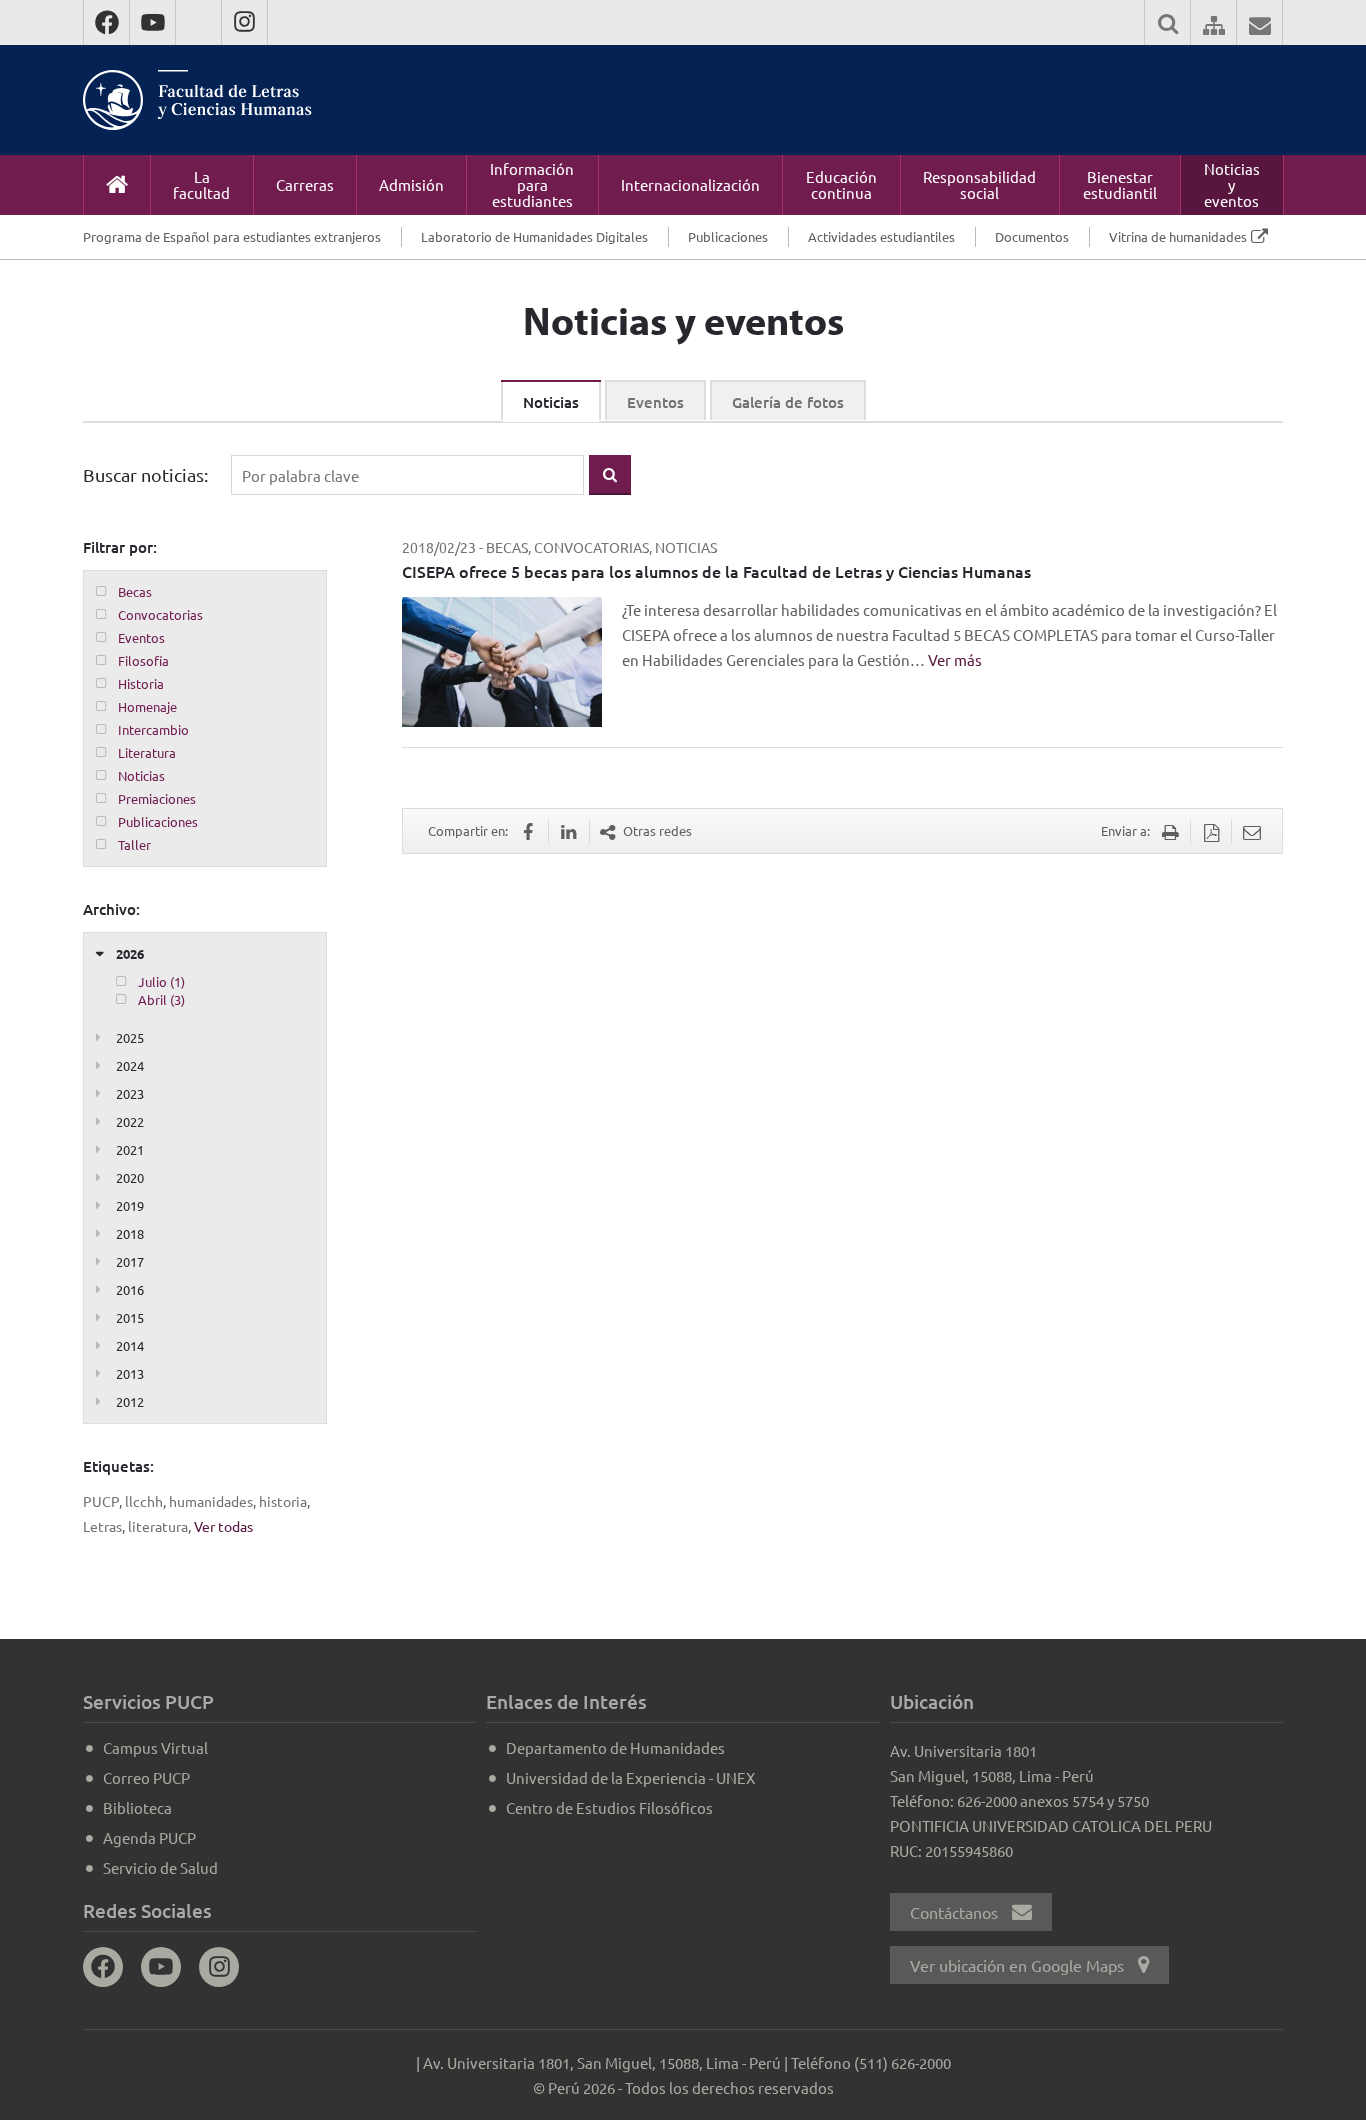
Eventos (655, 402)
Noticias (551, 402)
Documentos (1032, 236)
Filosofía (143, 660)
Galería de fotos (788, 402)
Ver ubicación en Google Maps (1019, 1965)
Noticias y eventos (1232, 184)
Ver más (955, 659)
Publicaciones (728, 236)
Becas (135, 591)
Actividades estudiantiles (881, 236)
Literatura (147, 752)
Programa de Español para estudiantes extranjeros (232, 236)
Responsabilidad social (979, 184)
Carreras (305, 184)
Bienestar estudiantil (1120, 184)
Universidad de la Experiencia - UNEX (630, 1777)
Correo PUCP (146, 1777)
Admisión (411, 184)
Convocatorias (160, 614)
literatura (158, 1526)
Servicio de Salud (160, 1867)
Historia (141, 683)
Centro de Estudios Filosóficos (609, 1807)
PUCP (101, 1501)
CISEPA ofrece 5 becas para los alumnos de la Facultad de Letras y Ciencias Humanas (716, 571)
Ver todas (223, 1526)
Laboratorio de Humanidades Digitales (534, 236)
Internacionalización (690, 184)
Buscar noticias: (145, 474)
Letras (102, 1526)
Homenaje (147, 706)
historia (283, 1501)
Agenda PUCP (149, 1837)
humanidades (211, 1501)
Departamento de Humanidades (615, 1747)
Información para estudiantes (532, 184)
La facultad (201, 184)
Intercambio (153, 729)
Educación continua (841, 184)
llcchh (144, 1501)
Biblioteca (137, 1807)
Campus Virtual (155, 1747)
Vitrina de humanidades (1178, 236)
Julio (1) (161, 981)
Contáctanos (956, 1912)
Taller (134, 844)
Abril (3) (161, 999)
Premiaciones (157, 798)
